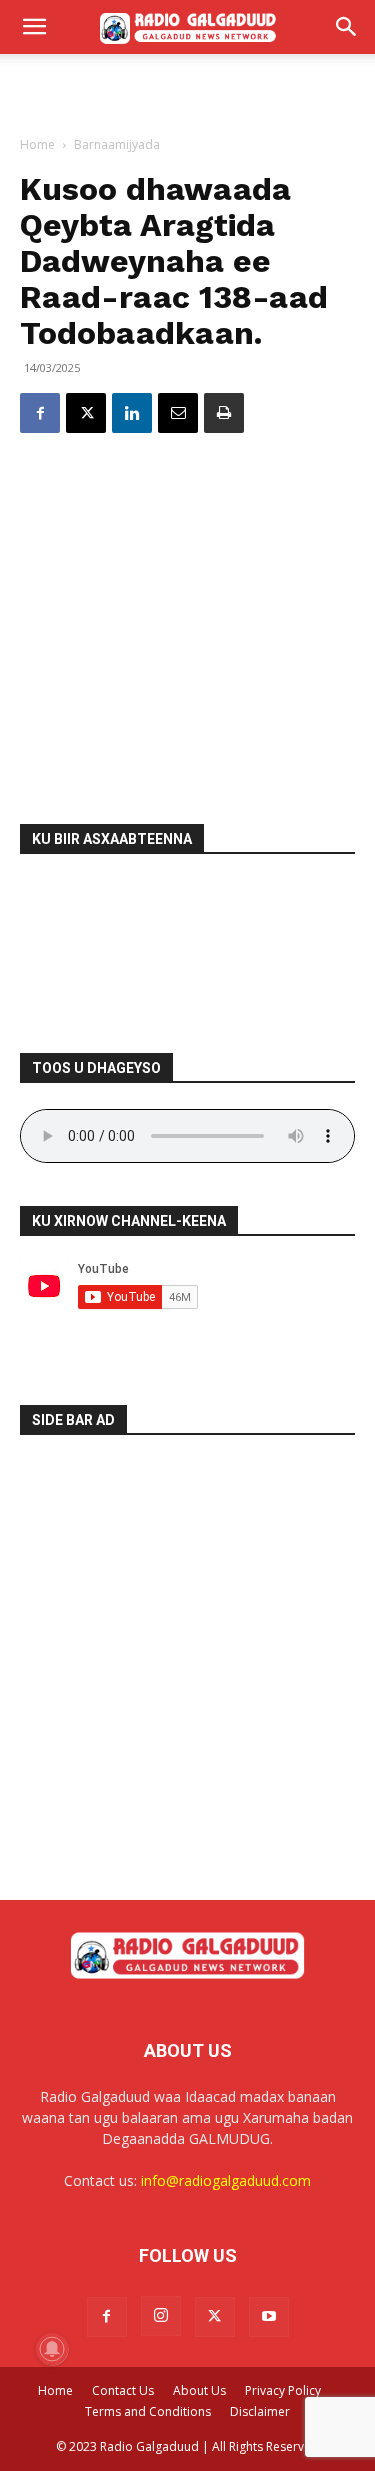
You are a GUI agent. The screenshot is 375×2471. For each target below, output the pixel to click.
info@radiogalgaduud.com (226, 2180)
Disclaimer (260, 2411)
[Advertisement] (188, 89)
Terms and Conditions (148, 2411)
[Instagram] (161, 2316)
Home (37, 144)
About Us (199, 2390)
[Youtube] (269, 2317)
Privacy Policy (283, 2390)
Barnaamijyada (117, 144)
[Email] (178, 413)
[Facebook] (40, 413)
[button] (34, 27)
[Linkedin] (132, 413)
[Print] (224, 413)
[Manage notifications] (52, 2349)
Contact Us (123, 2390)
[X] (86, 413)
